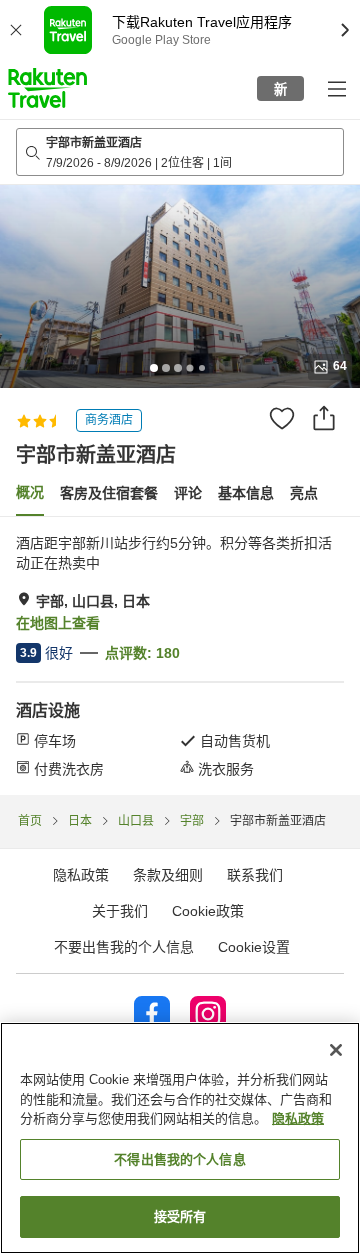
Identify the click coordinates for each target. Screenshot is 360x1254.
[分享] (324, 418)
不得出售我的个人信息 (179, 1159)
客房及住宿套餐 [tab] (109, 493)
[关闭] (336, 1050)
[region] (180, 1138)
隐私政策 (298, 1118)
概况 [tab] (30, 492)
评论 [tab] (188, 493)
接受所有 (180, 1216)
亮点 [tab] (304, 493)
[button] (47, 88)
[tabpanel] (180, 656)
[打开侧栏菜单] (336, 88)
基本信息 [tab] (246, 493)
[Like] (282, 418)
